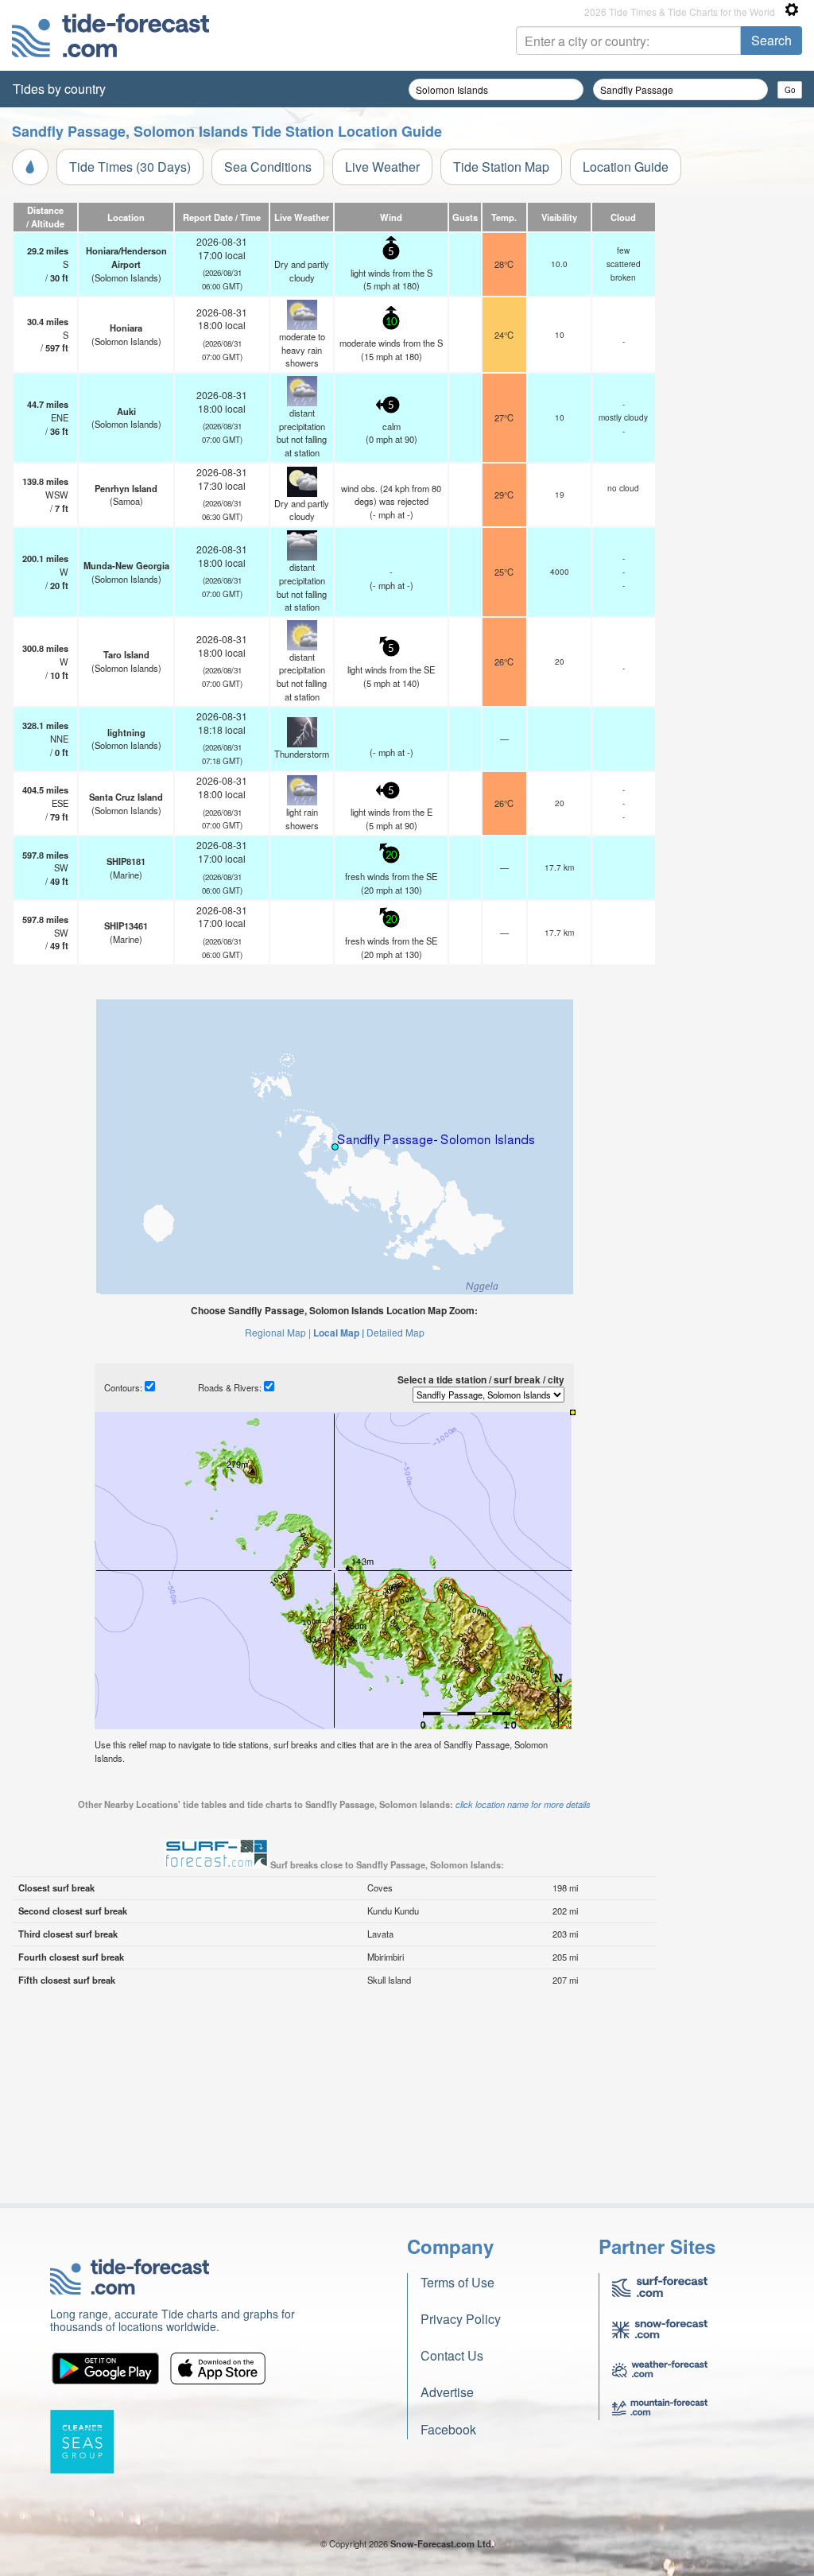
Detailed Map (395, 1332)
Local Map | (339, 1333)
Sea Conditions (268, 167)
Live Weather (382, 167)
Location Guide (626, 167)
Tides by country (59, 89)
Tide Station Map (501, 167)
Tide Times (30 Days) (130, 167)
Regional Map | (278, 1332)
